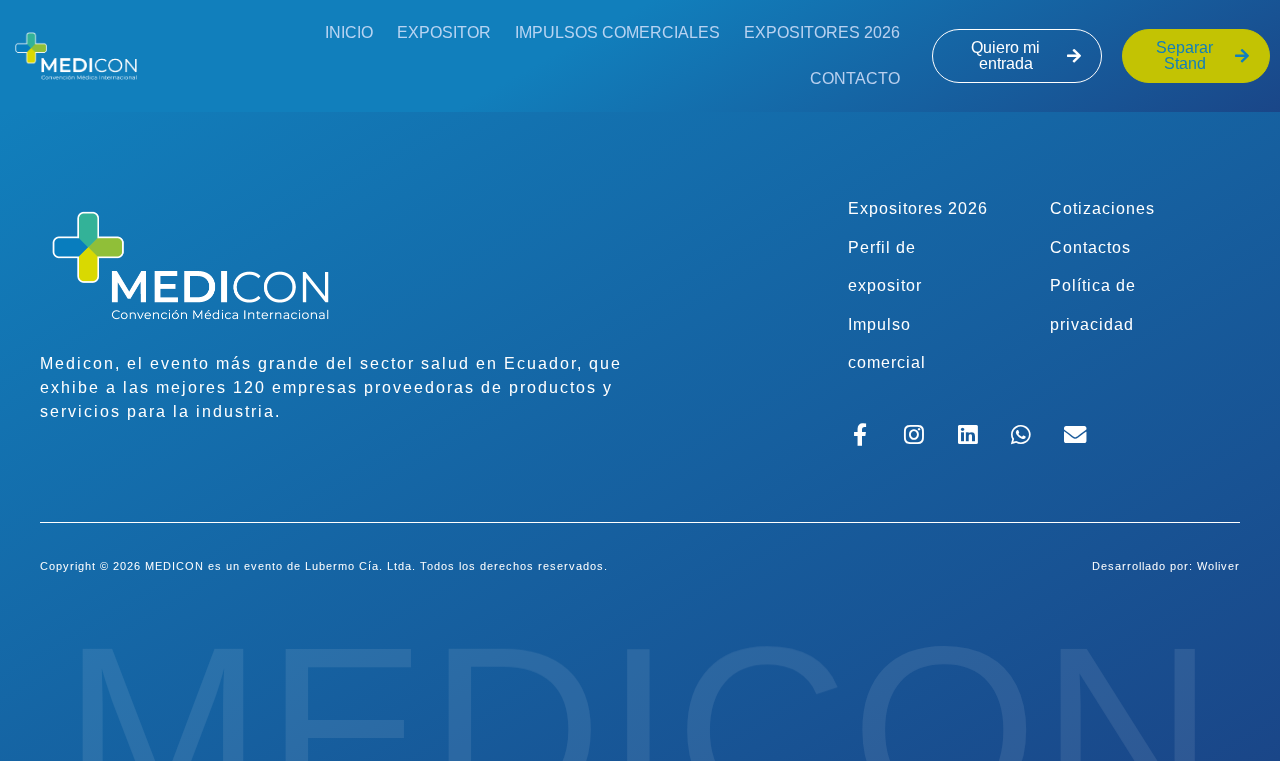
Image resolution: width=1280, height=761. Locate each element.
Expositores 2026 (822, 32)
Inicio (349, 32)
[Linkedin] (967, 434)
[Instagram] (913, 434)
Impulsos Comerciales (617, 32)
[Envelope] (1075, 434)
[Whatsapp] (1021, 434)
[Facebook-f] (860, 434)
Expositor (444, 32)
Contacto (855, 78)
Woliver (1218, 566)
